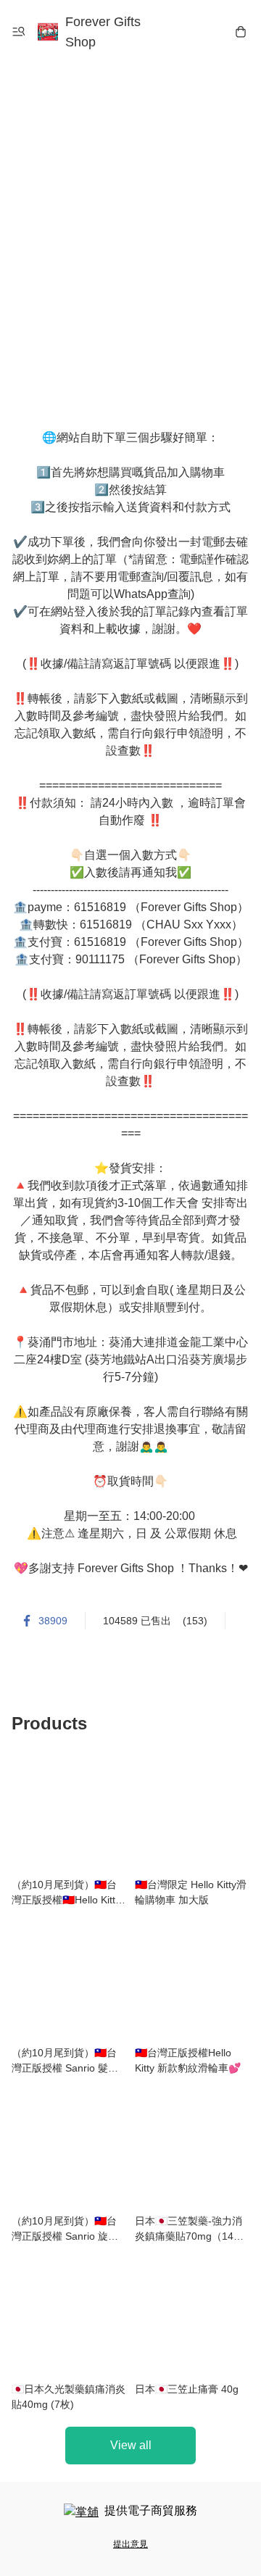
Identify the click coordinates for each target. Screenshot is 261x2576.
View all (131, 2445)
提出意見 (130, 2544)
